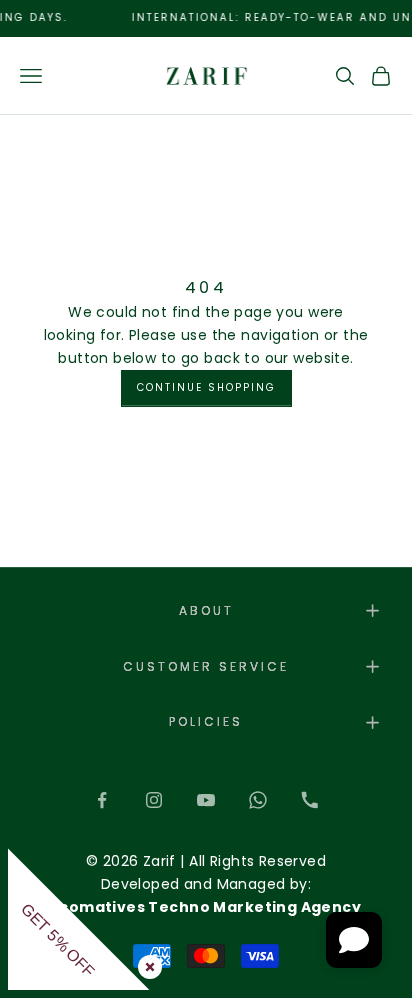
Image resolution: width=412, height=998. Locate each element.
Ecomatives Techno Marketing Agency (206, 907)
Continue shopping (206, 387)
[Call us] (310, 800)
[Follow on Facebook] (102, 800)
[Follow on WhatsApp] (258, 800)
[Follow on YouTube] (206, 800)
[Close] (146, 963)
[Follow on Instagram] (154, 800)
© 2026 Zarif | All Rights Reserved (206, 861)
